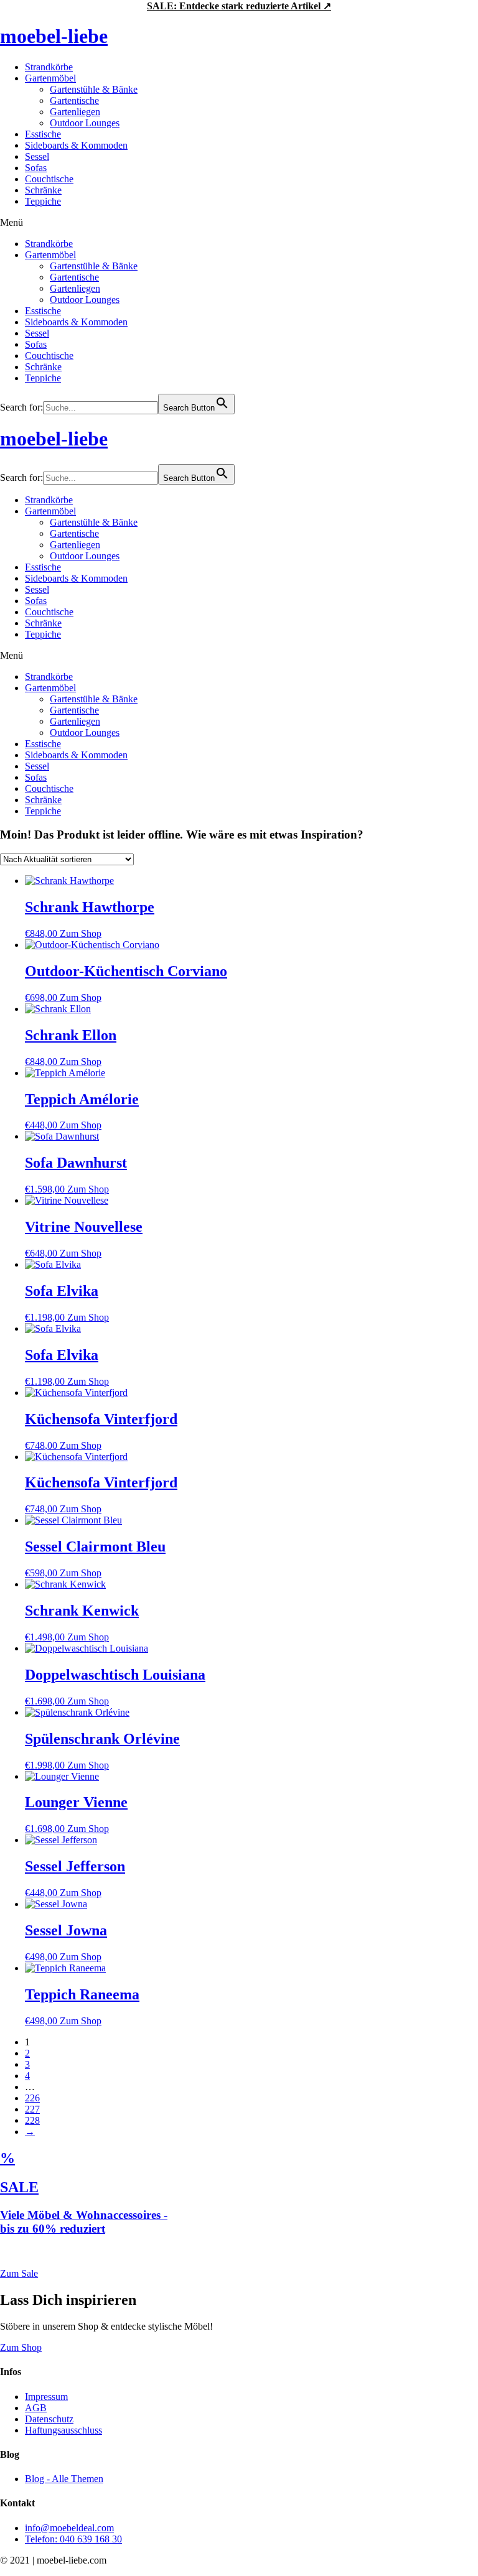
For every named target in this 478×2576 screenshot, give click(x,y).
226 (32, 2098)
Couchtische (49, 179)
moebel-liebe (54, 36)
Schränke (43, 190)
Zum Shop (81, 933)
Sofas (36, 168)
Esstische (43, 134)
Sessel (37, 156)
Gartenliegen (75, 112)
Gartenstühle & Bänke (94, 89)
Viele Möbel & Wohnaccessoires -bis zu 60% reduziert (84, 2222)
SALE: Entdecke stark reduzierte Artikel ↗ (239, 6)
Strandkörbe (49, 67)
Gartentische (74, 100)
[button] (239, 223)
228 (32, 2120)
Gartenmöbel (50, 78)
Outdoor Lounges (85, 123)
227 (32, 2109)
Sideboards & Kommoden (76, 145)
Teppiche (43, 201)
